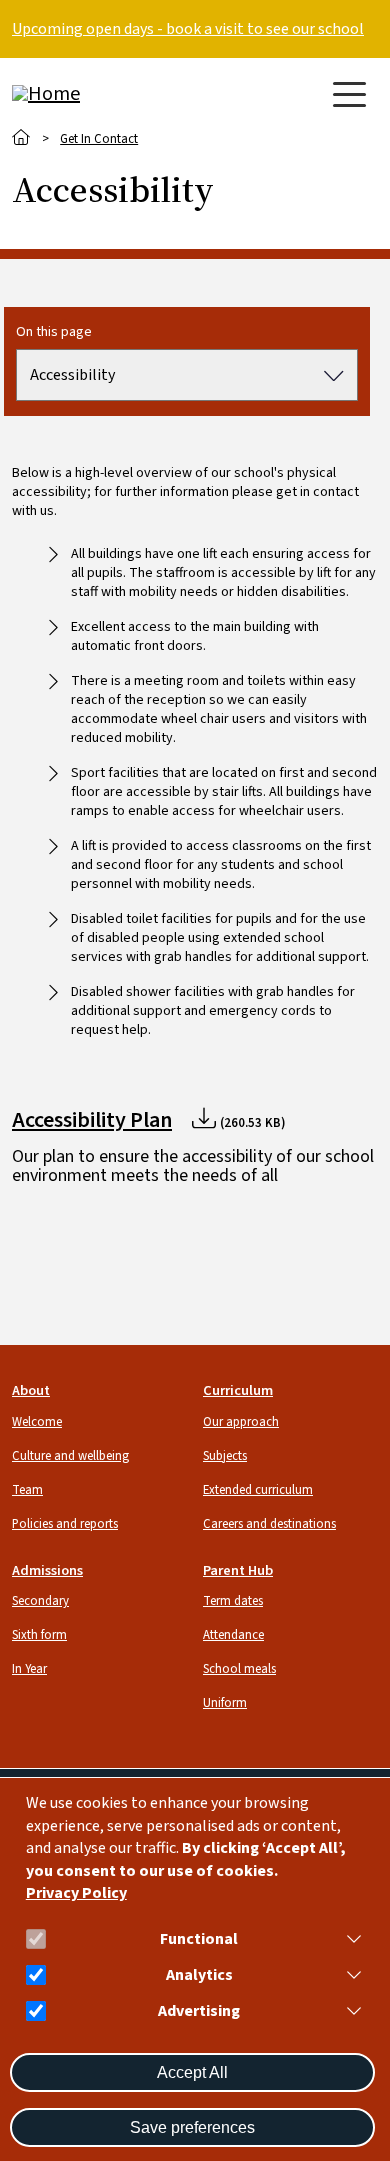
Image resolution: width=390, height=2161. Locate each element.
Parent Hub (238, 1570)
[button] (350, 1939)
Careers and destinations (269, 1524)
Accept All (192, 2072)
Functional (199, 1939)
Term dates (233, 1601)
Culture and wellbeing (70, 1456)
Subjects (225, 1456)
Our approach (241, 1422)
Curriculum (238, 1390)
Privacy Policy (76, 1893)
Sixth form (39, 1635)
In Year (29, 1669)
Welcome (37, 1422)
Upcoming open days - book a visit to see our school (188, 29)
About (31, 1390)
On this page (54, 332)
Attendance (233, 1635)
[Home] (92, 94)
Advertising (199, 2011)
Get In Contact (99, 139)
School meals (239, 1669)
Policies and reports (65, 1524)
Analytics (199, 1975)
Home (21, 137)
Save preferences (192, 2127)
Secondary (40, 1601)
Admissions (47, 1570)
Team (27, 1490)
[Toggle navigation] (349, 94)
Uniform (225, 1703)
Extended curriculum (258, 1490)
